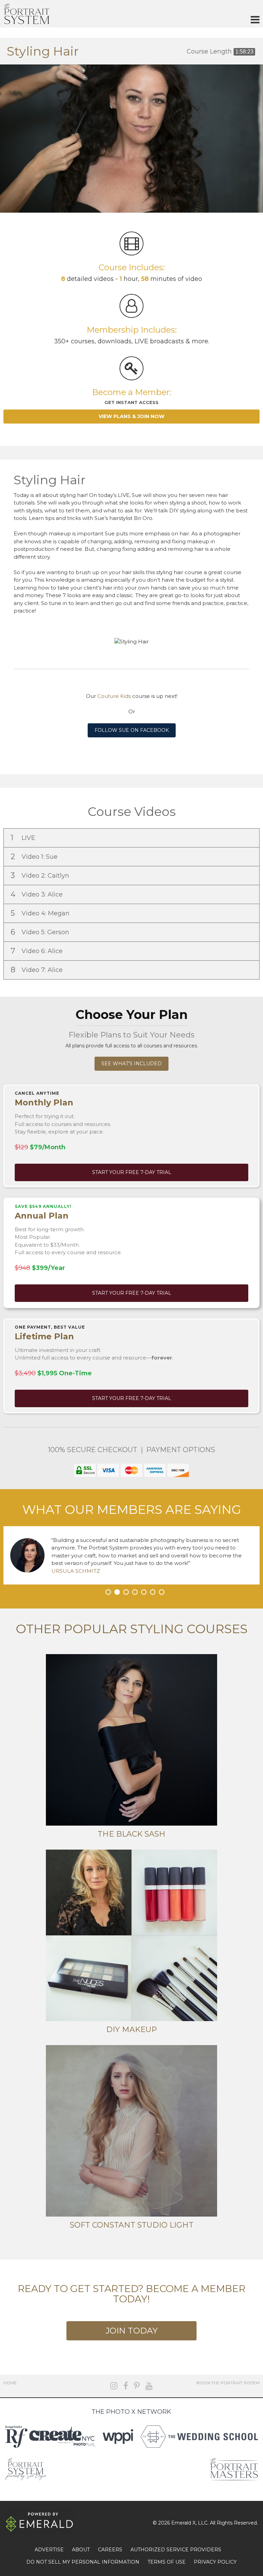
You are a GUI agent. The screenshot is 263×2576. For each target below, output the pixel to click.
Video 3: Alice (37, 894)
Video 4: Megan (41, 913)
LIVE (24, 838)
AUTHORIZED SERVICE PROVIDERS (176, 2550)
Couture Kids (114, 696)
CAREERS (110, 2550)
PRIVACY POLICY (215, 2562)
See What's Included (131, 1064)
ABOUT (81, 2550)
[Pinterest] (137, 2386)
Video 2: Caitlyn (41, 875)
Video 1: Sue (35, 857)
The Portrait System (26, 14)
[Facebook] (126, 2386)
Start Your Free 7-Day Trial (132, 1172)
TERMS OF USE (167, 2562)
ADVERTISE (49, 2550)
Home (10, 2383)
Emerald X (183, 2523)
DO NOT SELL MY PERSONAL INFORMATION (83, 2562)
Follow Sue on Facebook (132, 730)
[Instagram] (114, 2386)
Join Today (131, 2331)
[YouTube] (149, 2386)
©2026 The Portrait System (228, 2383)
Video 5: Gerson (41, 932)
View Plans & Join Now (131, 416)
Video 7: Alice (37, 970)
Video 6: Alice (37, 951)
